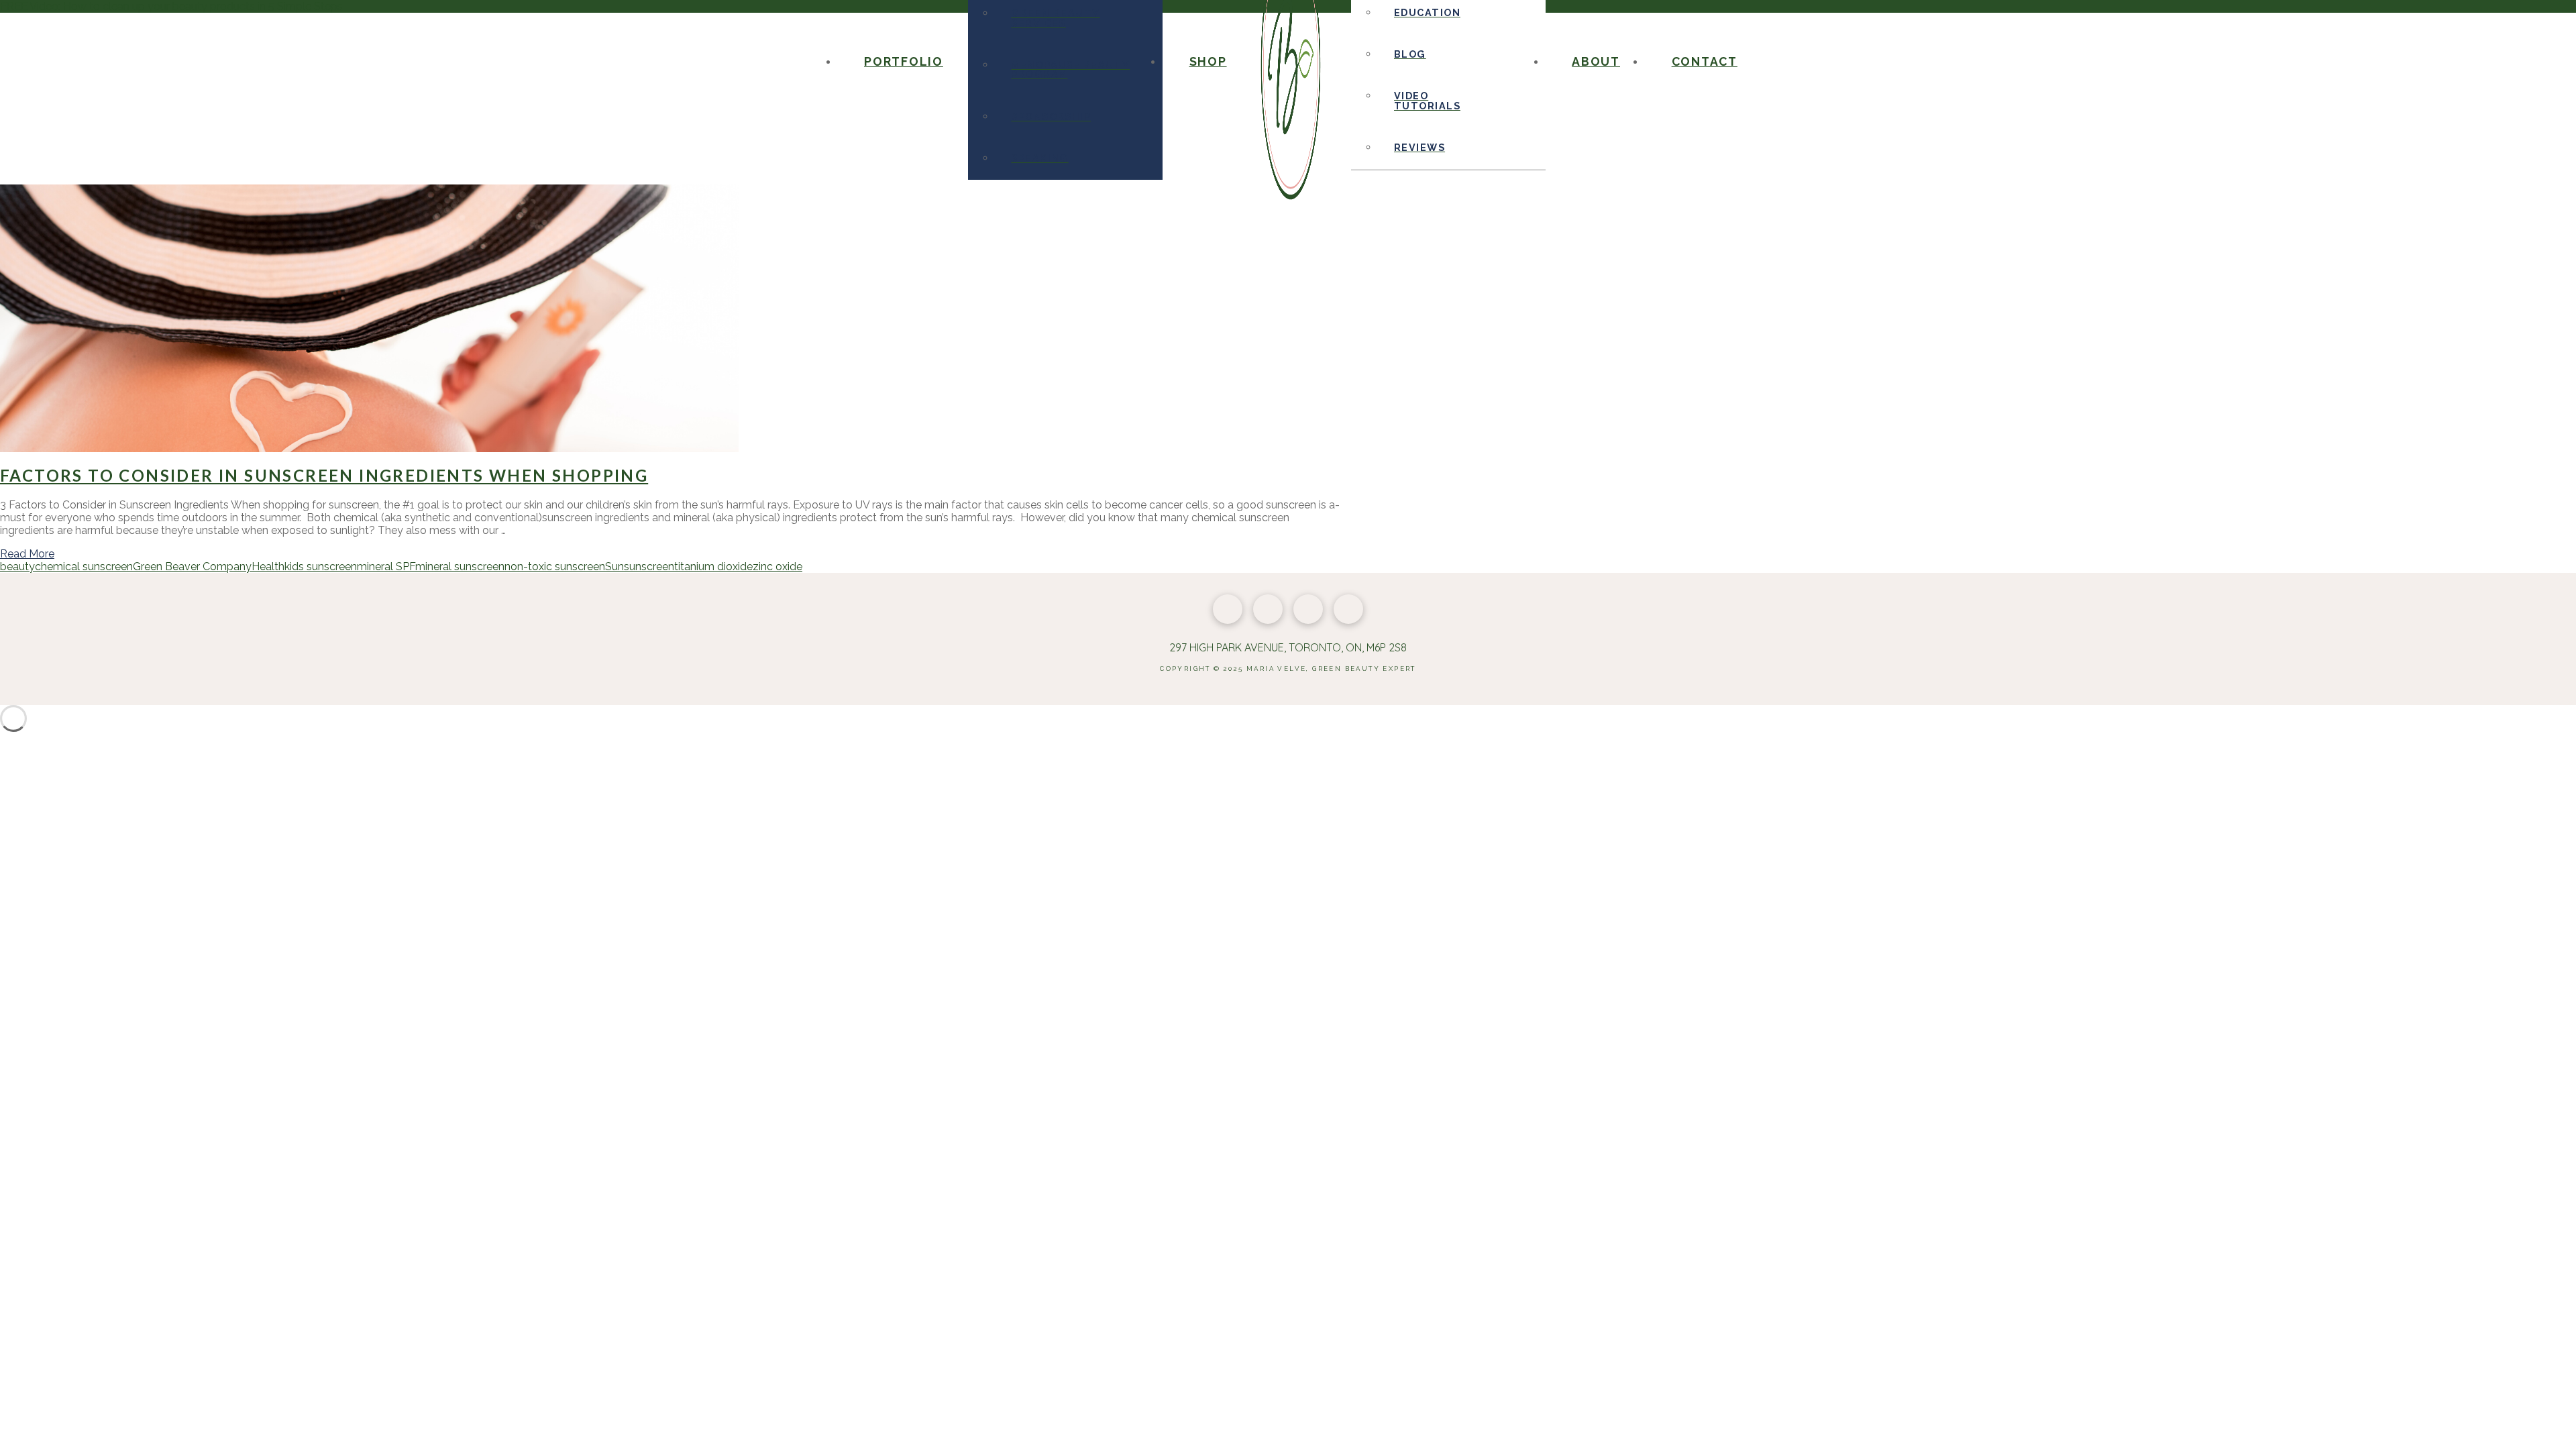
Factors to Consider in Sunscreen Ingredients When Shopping (324, 475)
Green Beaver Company (192, 567)
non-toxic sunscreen (555, 567)
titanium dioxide (713, 567)
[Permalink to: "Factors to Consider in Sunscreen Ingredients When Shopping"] (369, 448)
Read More (27, 554)
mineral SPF (386, 567)
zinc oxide (777, 567)
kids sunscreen (321, 567)
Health (268, 567)
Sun (614, 567)
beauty (17, 567)
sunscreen (649, 567)
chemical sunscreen (84, 567)
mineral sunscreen (460, 567)
